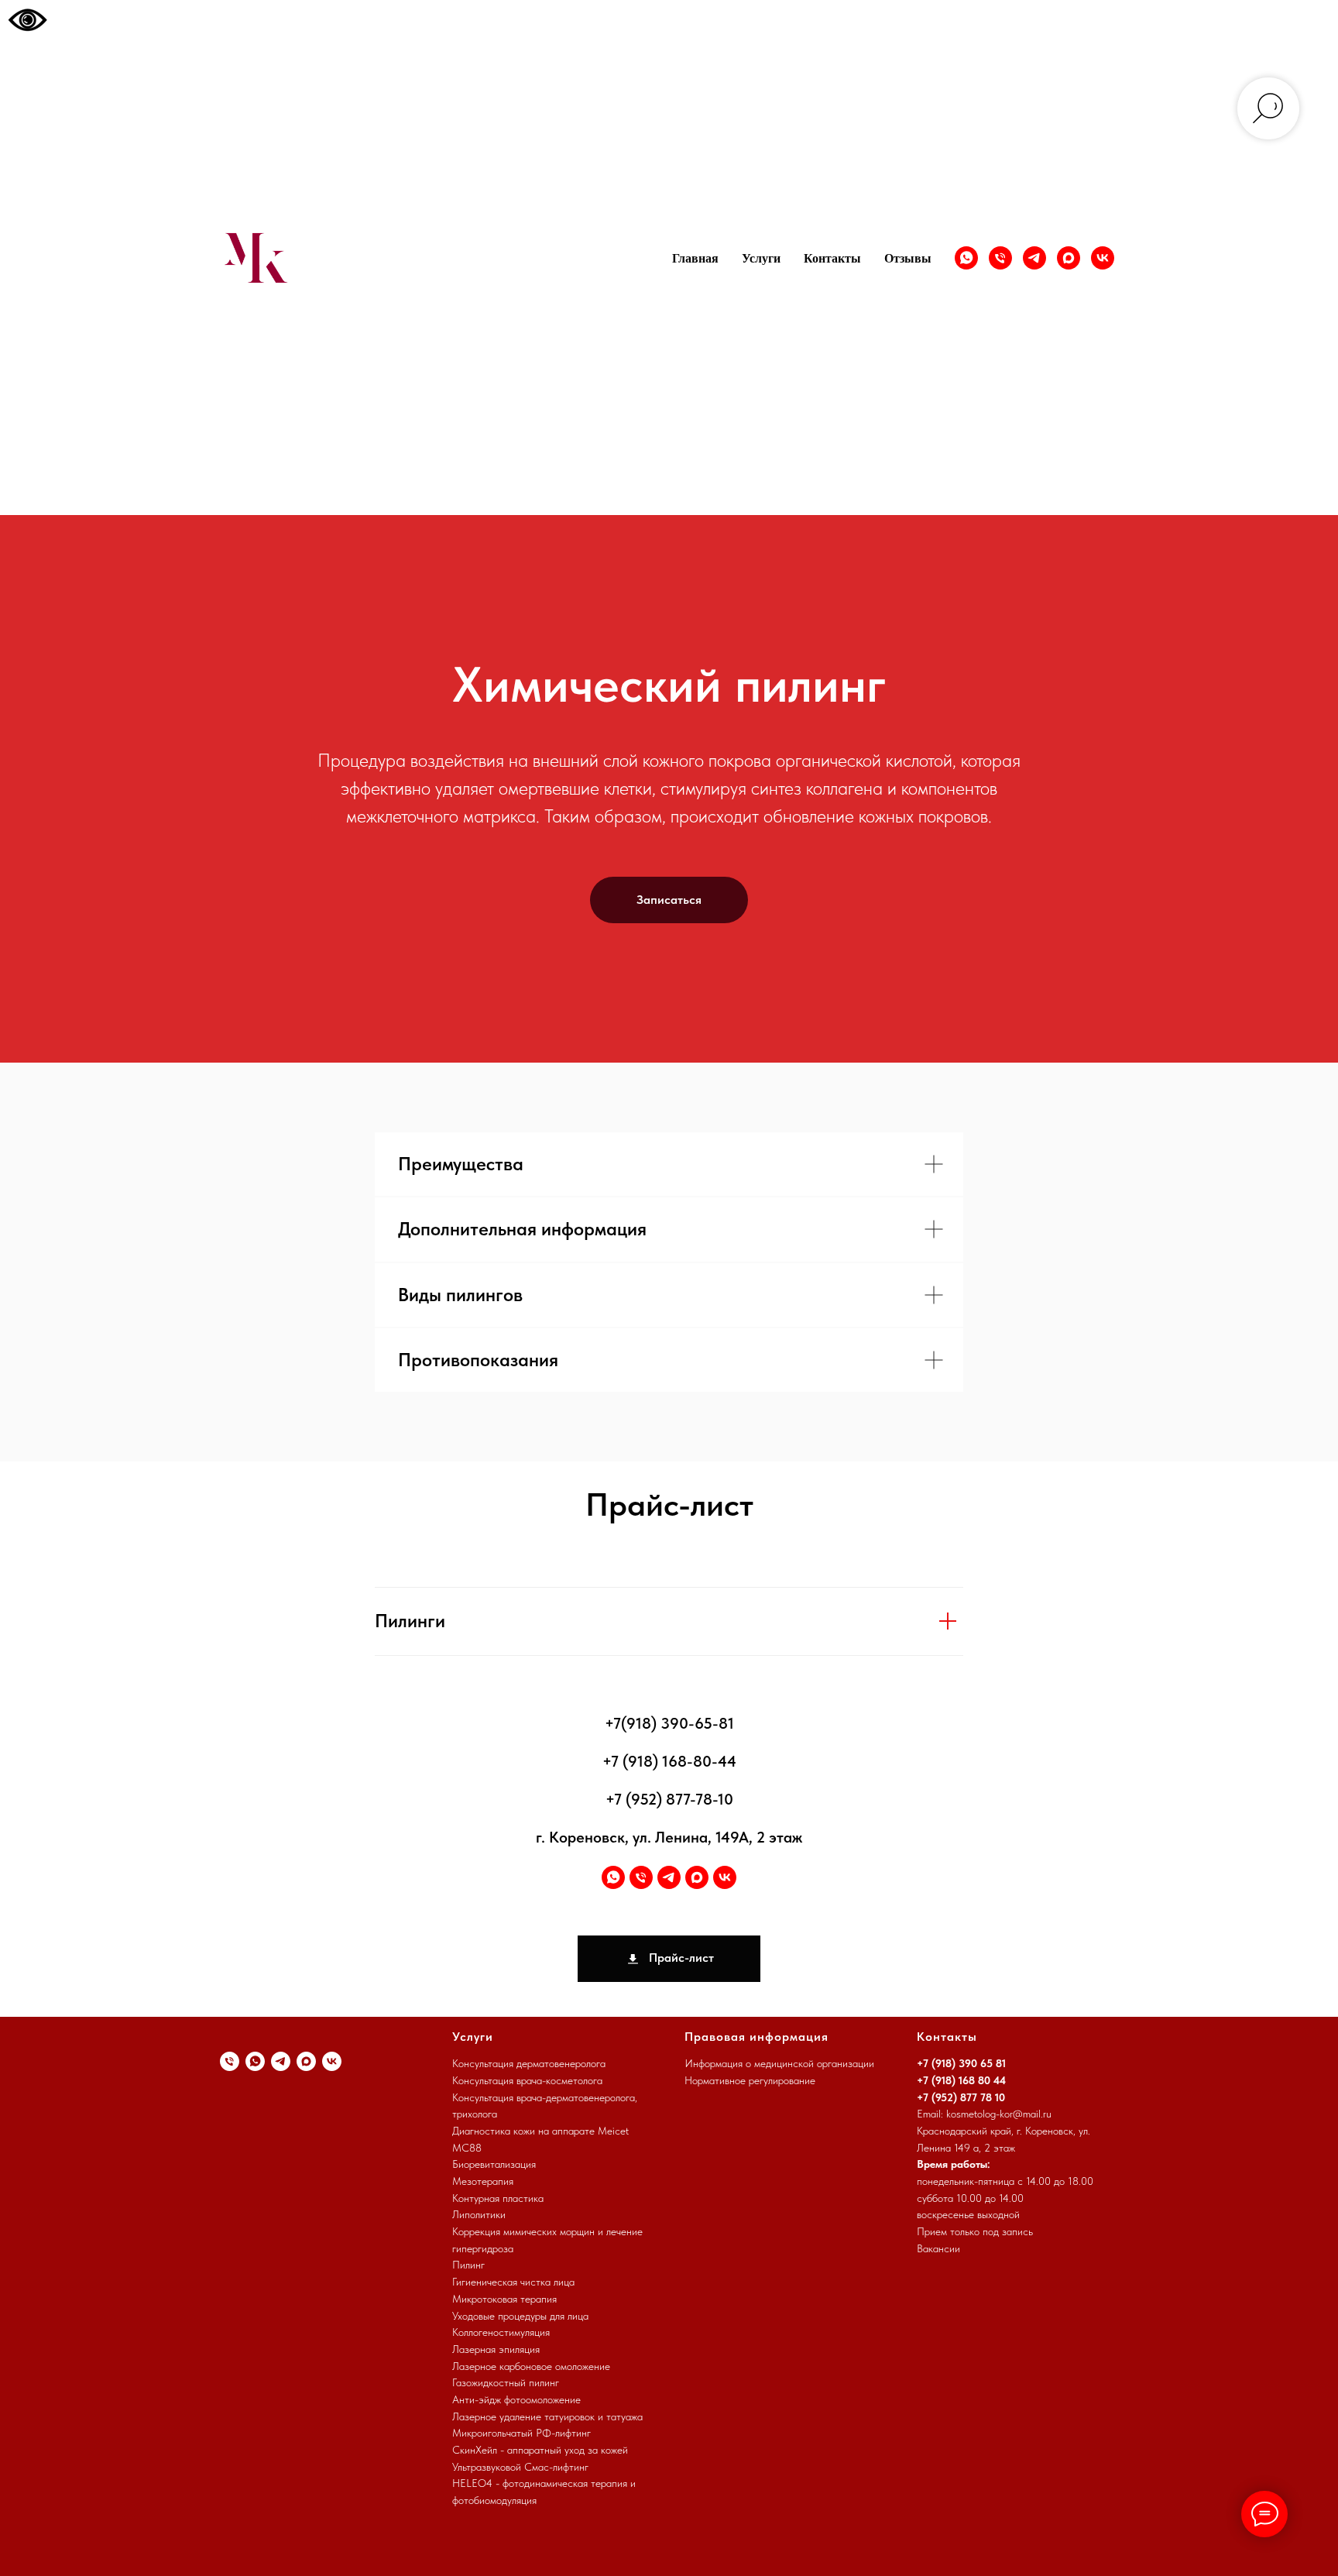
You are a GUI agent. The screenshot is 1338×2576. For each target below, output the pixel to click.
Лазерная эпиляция (496, 2349)
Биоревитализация (494, 2164)
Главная (695, 258)
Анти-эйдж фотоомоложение (516, 2399)
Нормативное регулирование (750, 2080)
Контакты (832, 258)
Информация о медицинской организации (779, 2063)
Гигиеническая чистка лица (513, 2282)
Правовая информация (756, 2037)
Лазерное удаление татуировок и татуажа (547, 2416)
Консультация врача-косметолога (527, 2080)
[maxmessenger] (1069, 258)
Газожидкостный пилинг (506, 2382)
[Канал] (1034, 258)
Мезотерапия (483, 2181)
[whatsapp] (966, 258)
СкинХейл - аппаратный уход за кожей (540, 2450)
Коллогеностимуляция (501, 2332)
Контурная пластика (498, 2198)
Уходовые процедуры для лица (520, 2316)
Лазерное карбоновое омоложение (531, 2366)
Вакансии (938, 2248)
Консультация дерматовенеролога (529, 2063)
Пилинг (468, 2265)
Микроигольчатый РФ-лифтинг (521, 2433)
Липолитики (479, 2214)
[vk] (1103, 258)
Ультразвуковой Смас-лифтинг (520, 2467)
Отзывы (908, 258)
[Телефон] (1000, 258)
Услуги (761, 258)
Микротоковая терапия (504, 2299)
